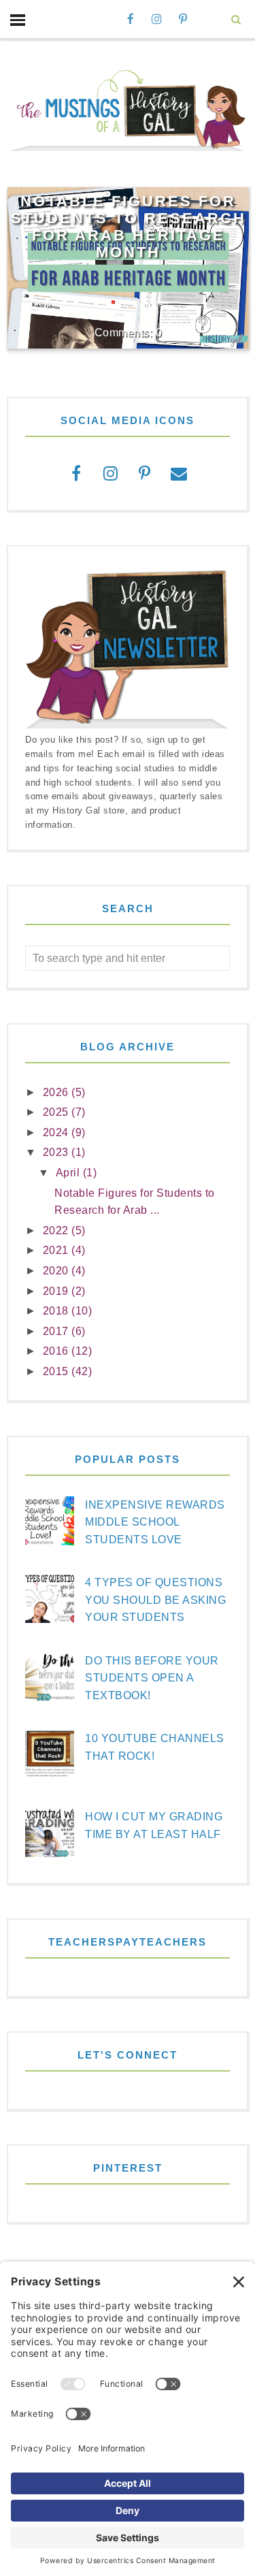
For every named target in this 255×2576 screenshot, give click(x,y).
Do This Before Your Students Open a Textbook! (152, 1678)
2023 (57, 1152)
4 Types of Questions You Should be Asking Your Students (155, 1600)
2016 (57, 1351)
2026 (57, 1092)
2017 (57, 1331)
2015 (57, 1371)
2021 (57, 1250)
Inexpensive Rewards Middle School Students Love (155, 1522)
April (69, 1173)
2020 (57, 1271)
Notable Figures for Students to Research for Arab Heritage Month (129, 226)
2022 (57, 1230)
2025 (57, 1112)
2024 (57, 1132)
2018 (57, 1311)
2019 (57, 1291)
